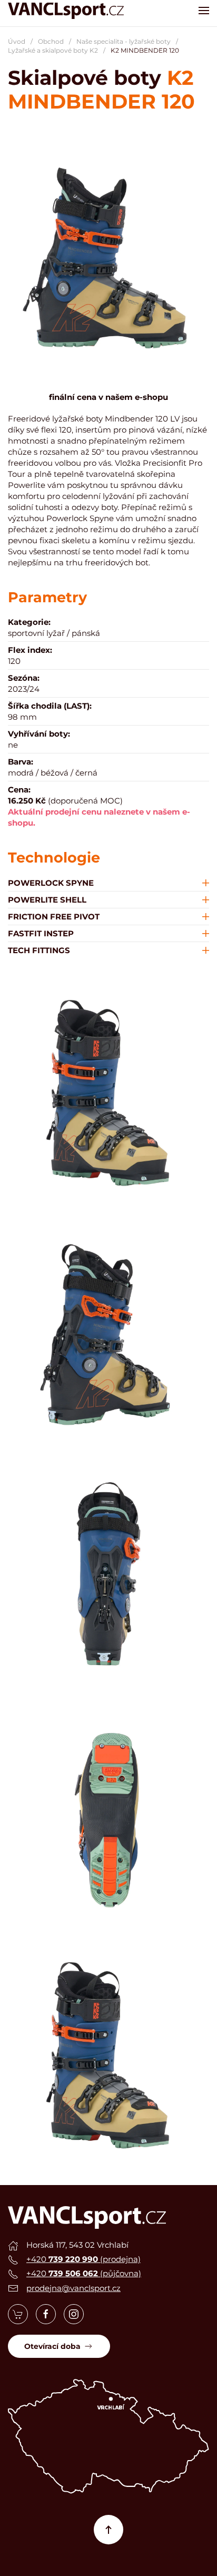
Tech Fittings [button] (39, 950)
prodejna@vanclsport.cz (73, 2288)
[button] (204, 11)
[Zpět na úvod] (66, 11)
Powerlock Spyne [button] (51, 883)
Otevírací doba (52, 2346)
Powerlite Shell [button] (47, 900)
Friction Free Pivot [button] (54, 917)
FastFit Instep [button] (41, 933)
